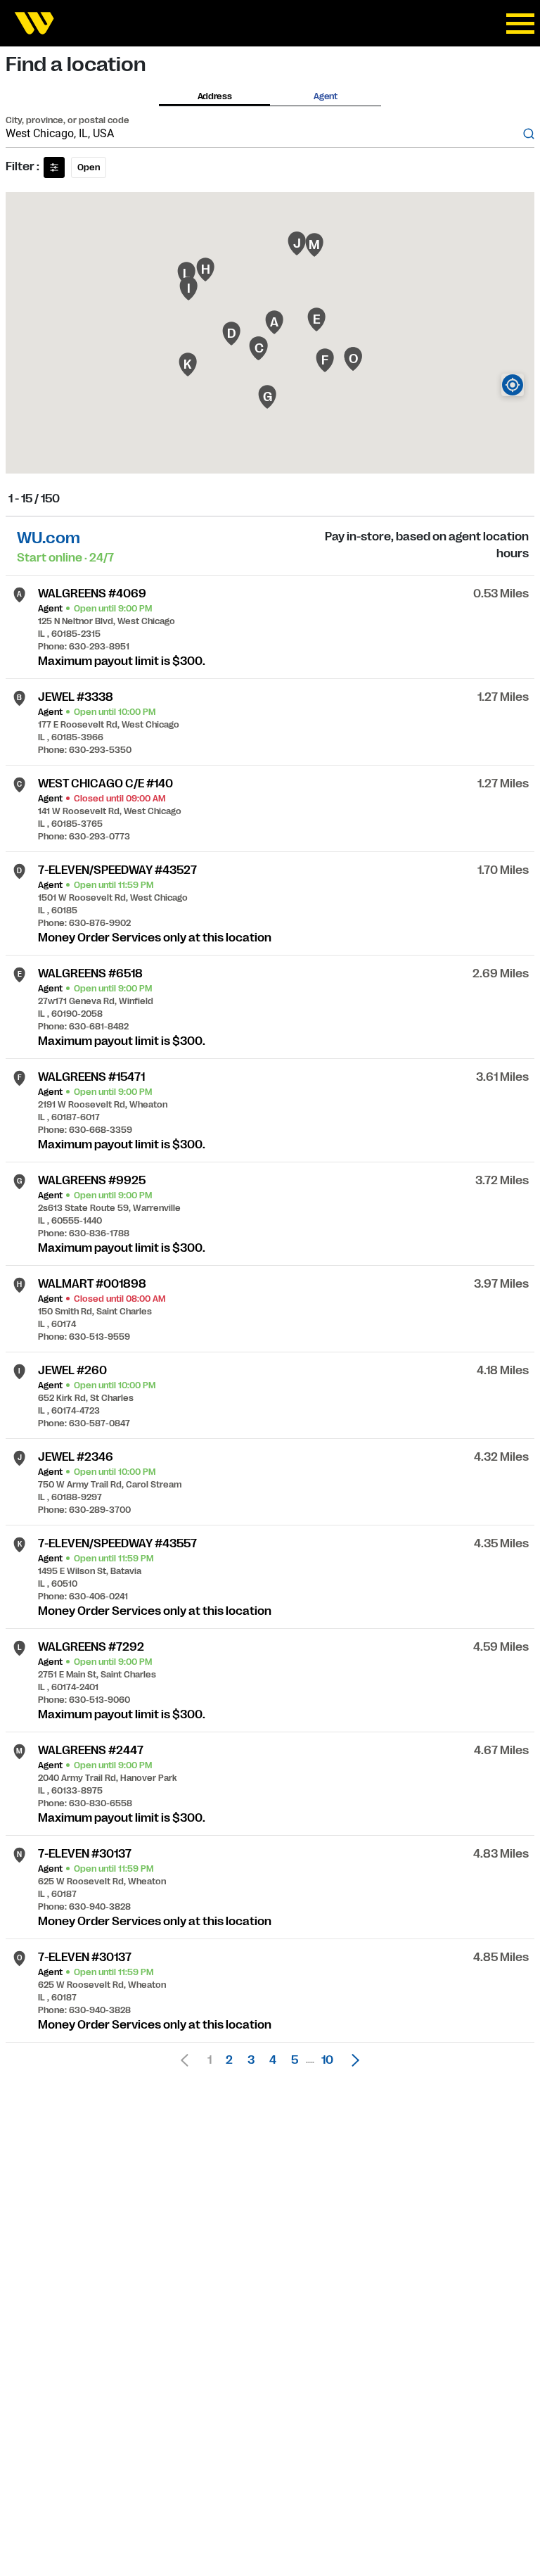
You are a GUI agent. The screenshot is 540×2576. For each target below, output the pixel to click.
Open (89, 167)
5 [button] (295, 2060)
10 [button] (327, 2060)
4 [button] (273, 2060)
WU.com (49, 538)
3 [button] (251, 2060)
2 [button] (229, 2060)
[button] (352, 2060)
